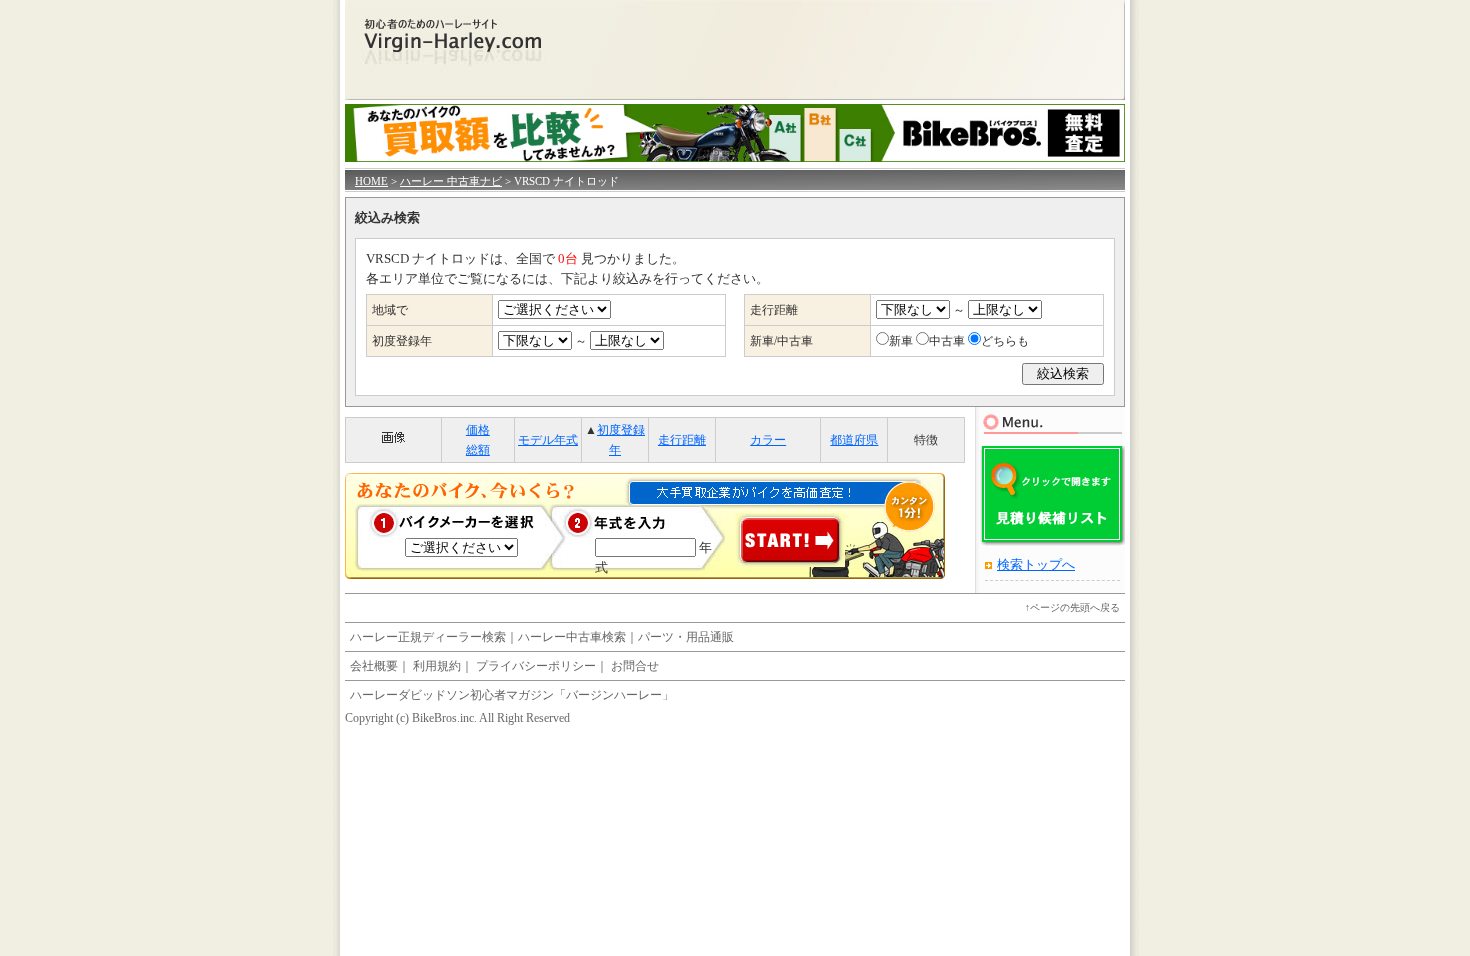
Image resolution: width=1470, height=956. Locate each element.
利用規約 (437, 666)
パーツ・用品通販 (686, 637)
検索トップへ (1036, 564)
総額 (478, 450)
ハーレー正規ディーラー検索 (428, 637)
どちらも (1005, 341)
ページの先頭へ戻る (1075, 607)
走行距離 (682, 440)
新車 (901, 341)
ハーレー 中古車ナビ (451, 181)
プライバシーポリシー (536, 666)
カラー (768, 440)
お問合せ (635, 666)
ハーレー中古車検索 (572, 637)
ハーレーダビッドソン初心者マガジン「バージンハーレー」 (512, 695)
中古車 (947, 341)
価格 (478, 430)
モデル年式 (548, 440)
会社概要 (374, 666)
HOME (371, 181)
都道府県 (854, 440)
